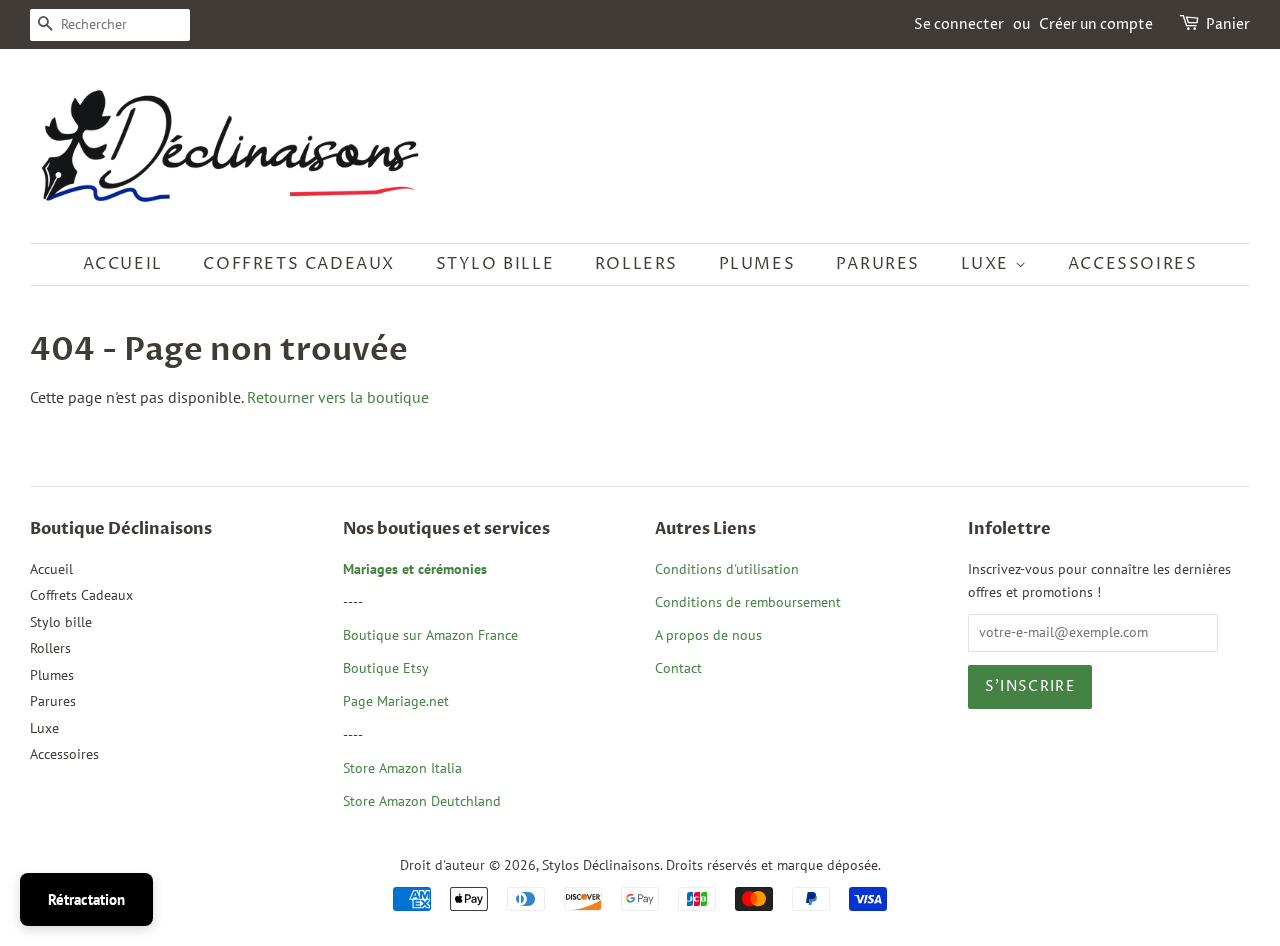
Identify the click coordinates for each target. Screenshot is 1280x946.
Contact (678, 668)
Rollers (636, 264)
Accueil (123, 264)
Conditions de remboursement (748, 602)
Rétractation (86, 899)
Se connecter (959, 24)
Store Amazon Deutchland (422, 801)
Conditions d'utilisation (727, 569)
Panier (1228, 24)
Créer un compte (1096, 24)
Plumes (757, 264)
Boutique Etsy (386, 668)
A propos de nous (708, 635)
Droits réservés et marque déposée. (773, 865)
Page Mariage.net (396, 701)
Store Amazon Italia (402, 768)
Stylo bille (495, 264)
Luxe (988, 264)
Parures (878, 264)
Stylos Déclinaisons (601, 865)
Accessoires (1133, 264)
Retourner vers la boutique (338, 397)
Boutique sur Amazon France (430, 635)
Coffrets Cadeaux (299, 264)
